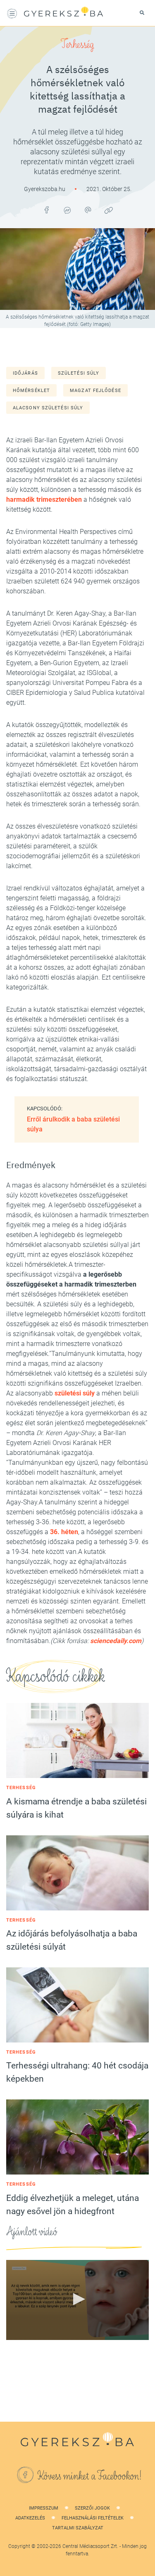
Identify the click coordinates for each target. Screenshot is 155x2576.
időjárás (25, 373)
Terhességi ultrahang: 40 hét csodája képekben (77, 2072)
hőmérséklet (31, 391)
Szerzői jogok (92, 2508)
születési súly (79, 373)
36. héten (64, 1532)
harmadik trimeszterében (44, 499)
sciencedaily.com (116, 1641)
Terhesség (77, 45)
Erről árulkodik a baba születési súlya (73, 1124)
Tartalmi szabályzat (78, 2528)
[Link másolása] (109, 210)
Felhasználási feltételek (93, 2518)
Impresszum (44, 2508)
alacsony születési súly (48, 408)
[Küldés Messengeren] (67, 210)
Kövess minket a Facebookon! (90, 2476)
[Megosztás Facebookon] (47, 210)
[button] (78, 2299)
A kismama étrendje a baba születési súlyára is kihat (76, 1808)
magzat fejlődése (95, 391)
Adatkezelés (30, 2518)
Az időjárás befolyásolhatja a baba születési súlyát (72, 1940)
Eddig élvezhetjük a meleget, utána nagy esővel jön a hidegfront (73, 2205)
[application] (77, 2300)
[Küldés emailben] (88, 210)
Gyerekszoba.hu (45, 189)
